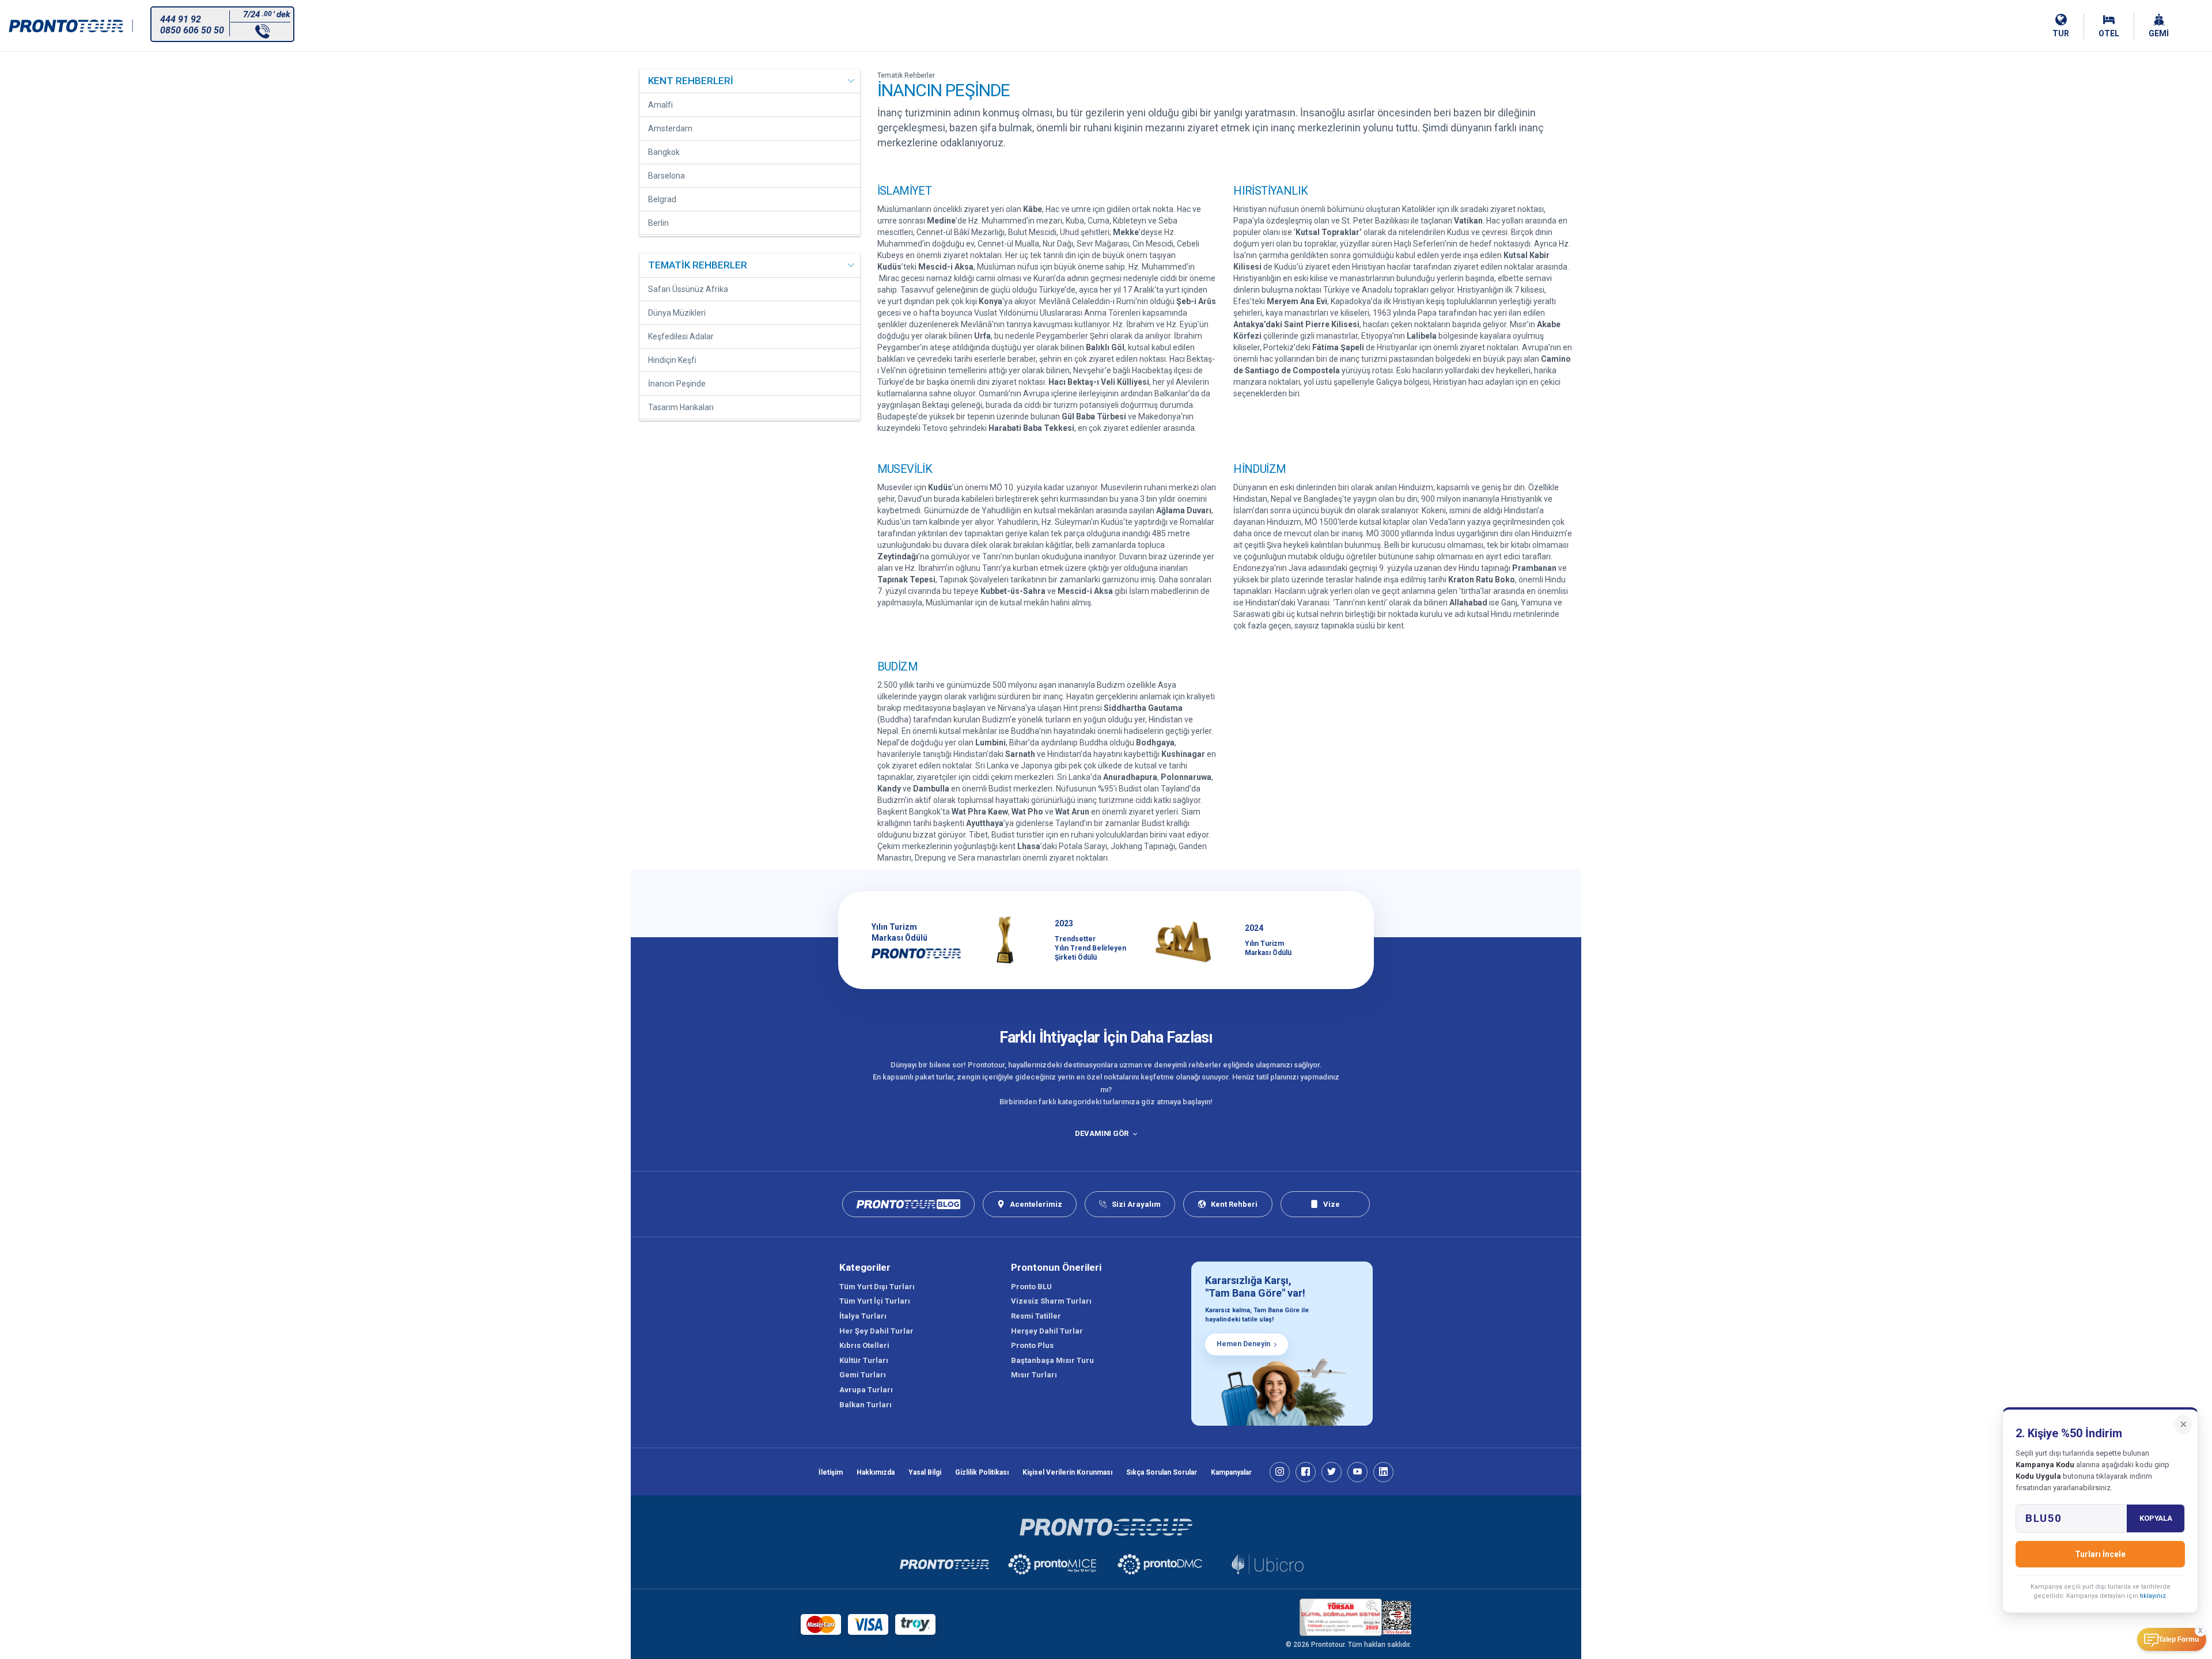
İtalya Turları (863, 1316)
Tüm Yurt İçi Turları (875, 1301)
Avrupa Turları (866, 1390)
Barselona (666, 176)
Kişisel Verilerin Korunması (1067, 1472)
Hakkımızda (876, 1472)
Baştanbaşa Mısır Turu (1052, 1360)
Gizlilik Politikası (982, 1472)
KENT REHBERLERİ (691, 81)
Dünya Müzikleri (677, 313)
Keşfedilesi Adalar (681, 336)
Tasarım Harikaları (681, 407)
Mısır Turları (1034, 1375)
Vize (1332, 1204)
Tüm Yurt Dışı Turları (877, 1287)
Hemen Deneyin (1243, 1344)
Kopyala (2156, 1518)
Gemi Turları (863, 1375)
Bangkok (664, 152)
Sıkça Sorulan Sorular (1162, 1472)
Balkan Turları (866, 1405)
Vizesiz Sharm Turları (1051, 1301)
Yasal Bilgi (925, 1472)
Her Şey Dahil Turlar (876, 1331)
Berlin (658, 223)
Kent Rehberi (1234, 1204)
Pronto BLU (1031, 1287)
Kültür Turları (864, 1360)
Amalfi (660, 105)
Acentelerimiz (1036, 1204)
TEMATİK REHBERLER (698, 265)
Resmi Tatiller (1036, 1316)
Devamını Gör (1101, 1133)
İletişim (831, 1472)
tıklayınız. (2154, 1596)
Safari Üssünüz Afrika (688, 289)
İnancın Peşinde (677, 384)
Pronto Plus (1032, 1345)
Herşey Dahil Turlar (1047, 1331)
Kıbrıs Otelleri (864, 1345)
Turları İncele (2100, 1554)
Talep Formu (2179, 1639)
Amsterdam (670, 128)
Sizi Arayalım (1136, 1204)
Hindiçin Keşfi (672, 360)
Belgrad (662, 199)
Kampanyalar (1231, 1472)
